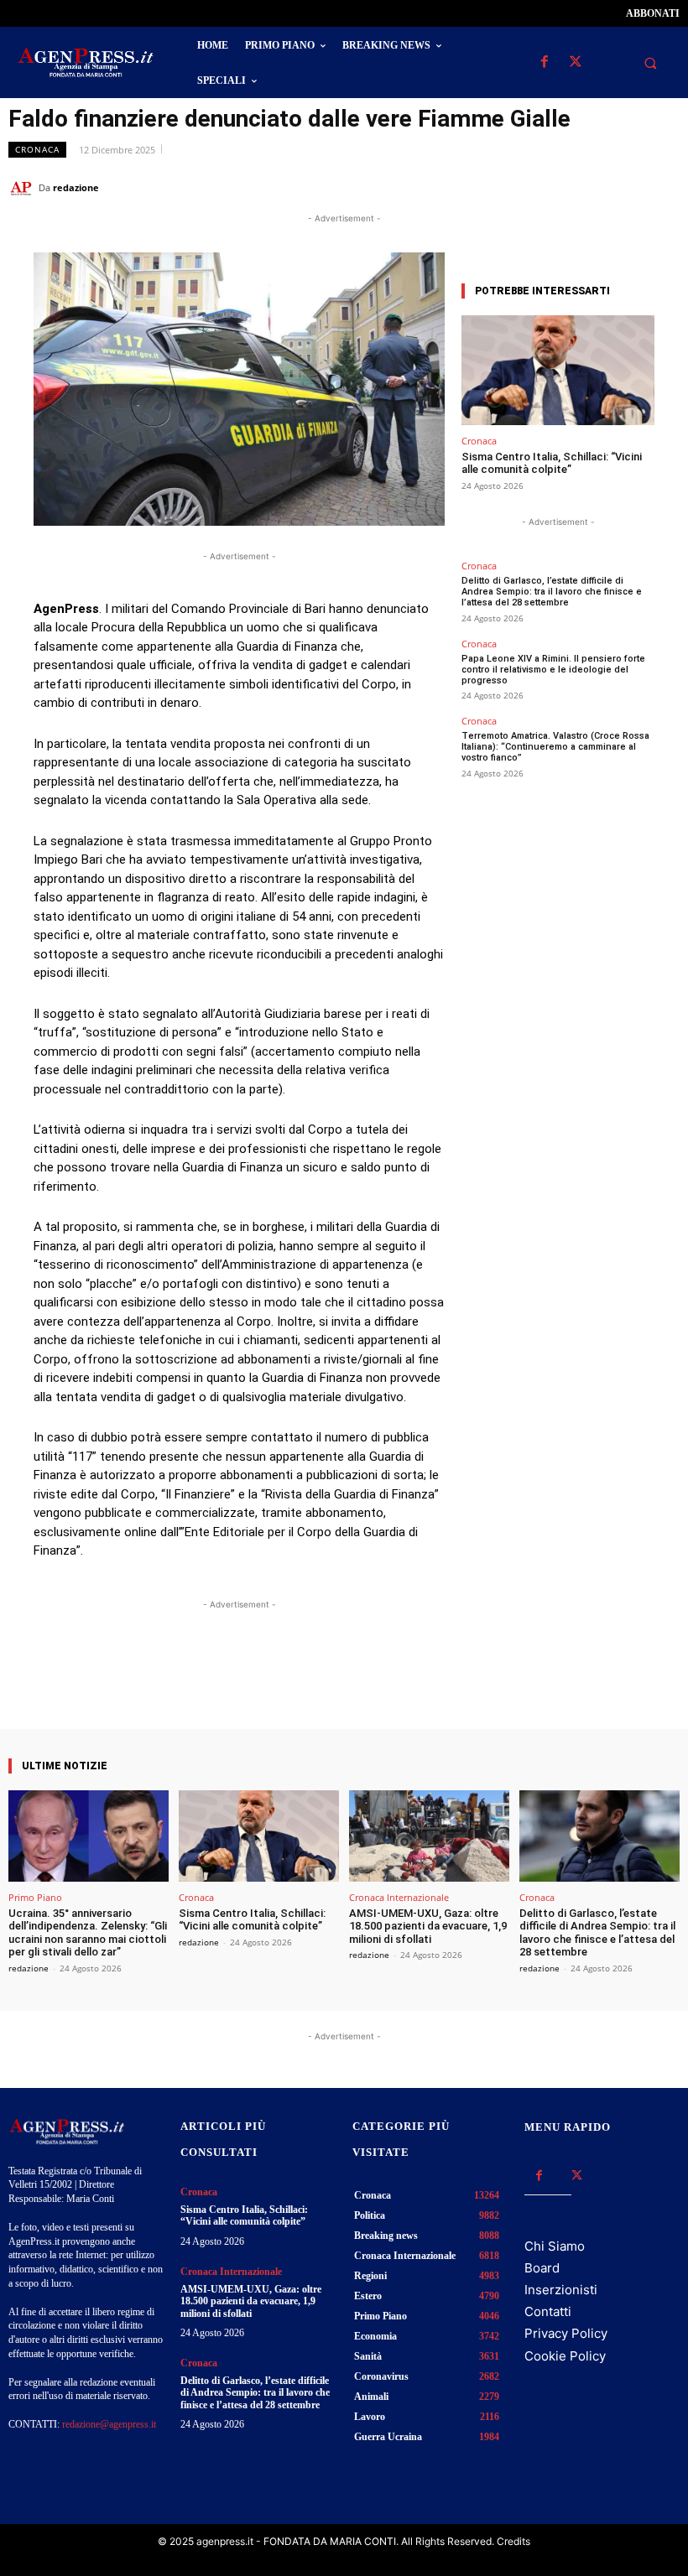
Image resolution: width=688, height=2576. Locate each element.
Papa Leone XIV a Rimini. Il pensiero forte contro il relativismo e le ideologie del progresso (553, 670)
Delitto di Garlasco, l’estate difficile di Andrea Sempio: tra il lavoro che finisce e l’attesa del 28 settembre (552, 592)
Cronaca (37, 149)
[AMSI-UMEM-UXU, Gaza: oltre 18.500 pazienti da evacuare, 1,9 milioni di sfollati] (429, 1836)
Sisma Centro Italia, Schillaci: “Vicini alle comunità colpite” (552, 463)
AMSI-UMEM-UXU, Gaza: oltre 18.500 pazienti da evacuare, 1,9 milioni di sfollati (428, 1926)
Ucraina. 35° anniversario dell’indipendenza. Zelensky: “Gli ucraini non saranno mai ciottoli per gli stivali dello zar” (88, 1933)
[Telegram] (663, 187)
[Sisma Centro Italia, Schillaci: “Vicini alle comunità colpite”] (558, 370)
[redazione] (23, 188)
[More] (389, 1681)
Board (542, 2268)
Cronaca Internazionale (399, 1897)
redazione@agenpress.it (109, 2424)
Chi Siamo (555, 2246)
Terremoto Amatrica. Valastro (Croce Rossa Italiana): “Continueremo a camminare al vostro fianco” (555, 747)
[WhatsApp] (586, 187)
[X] (575, 62)
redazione (76, 187)
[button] (650, 63)
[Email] (624, 187)
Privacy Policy (566, 2333)
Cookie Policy (565, 2356)
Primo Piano (35, 1897)
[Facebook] (544, 62)
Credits (513, 2541)
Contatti (548, 2311)
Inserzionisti (561, 2290)
